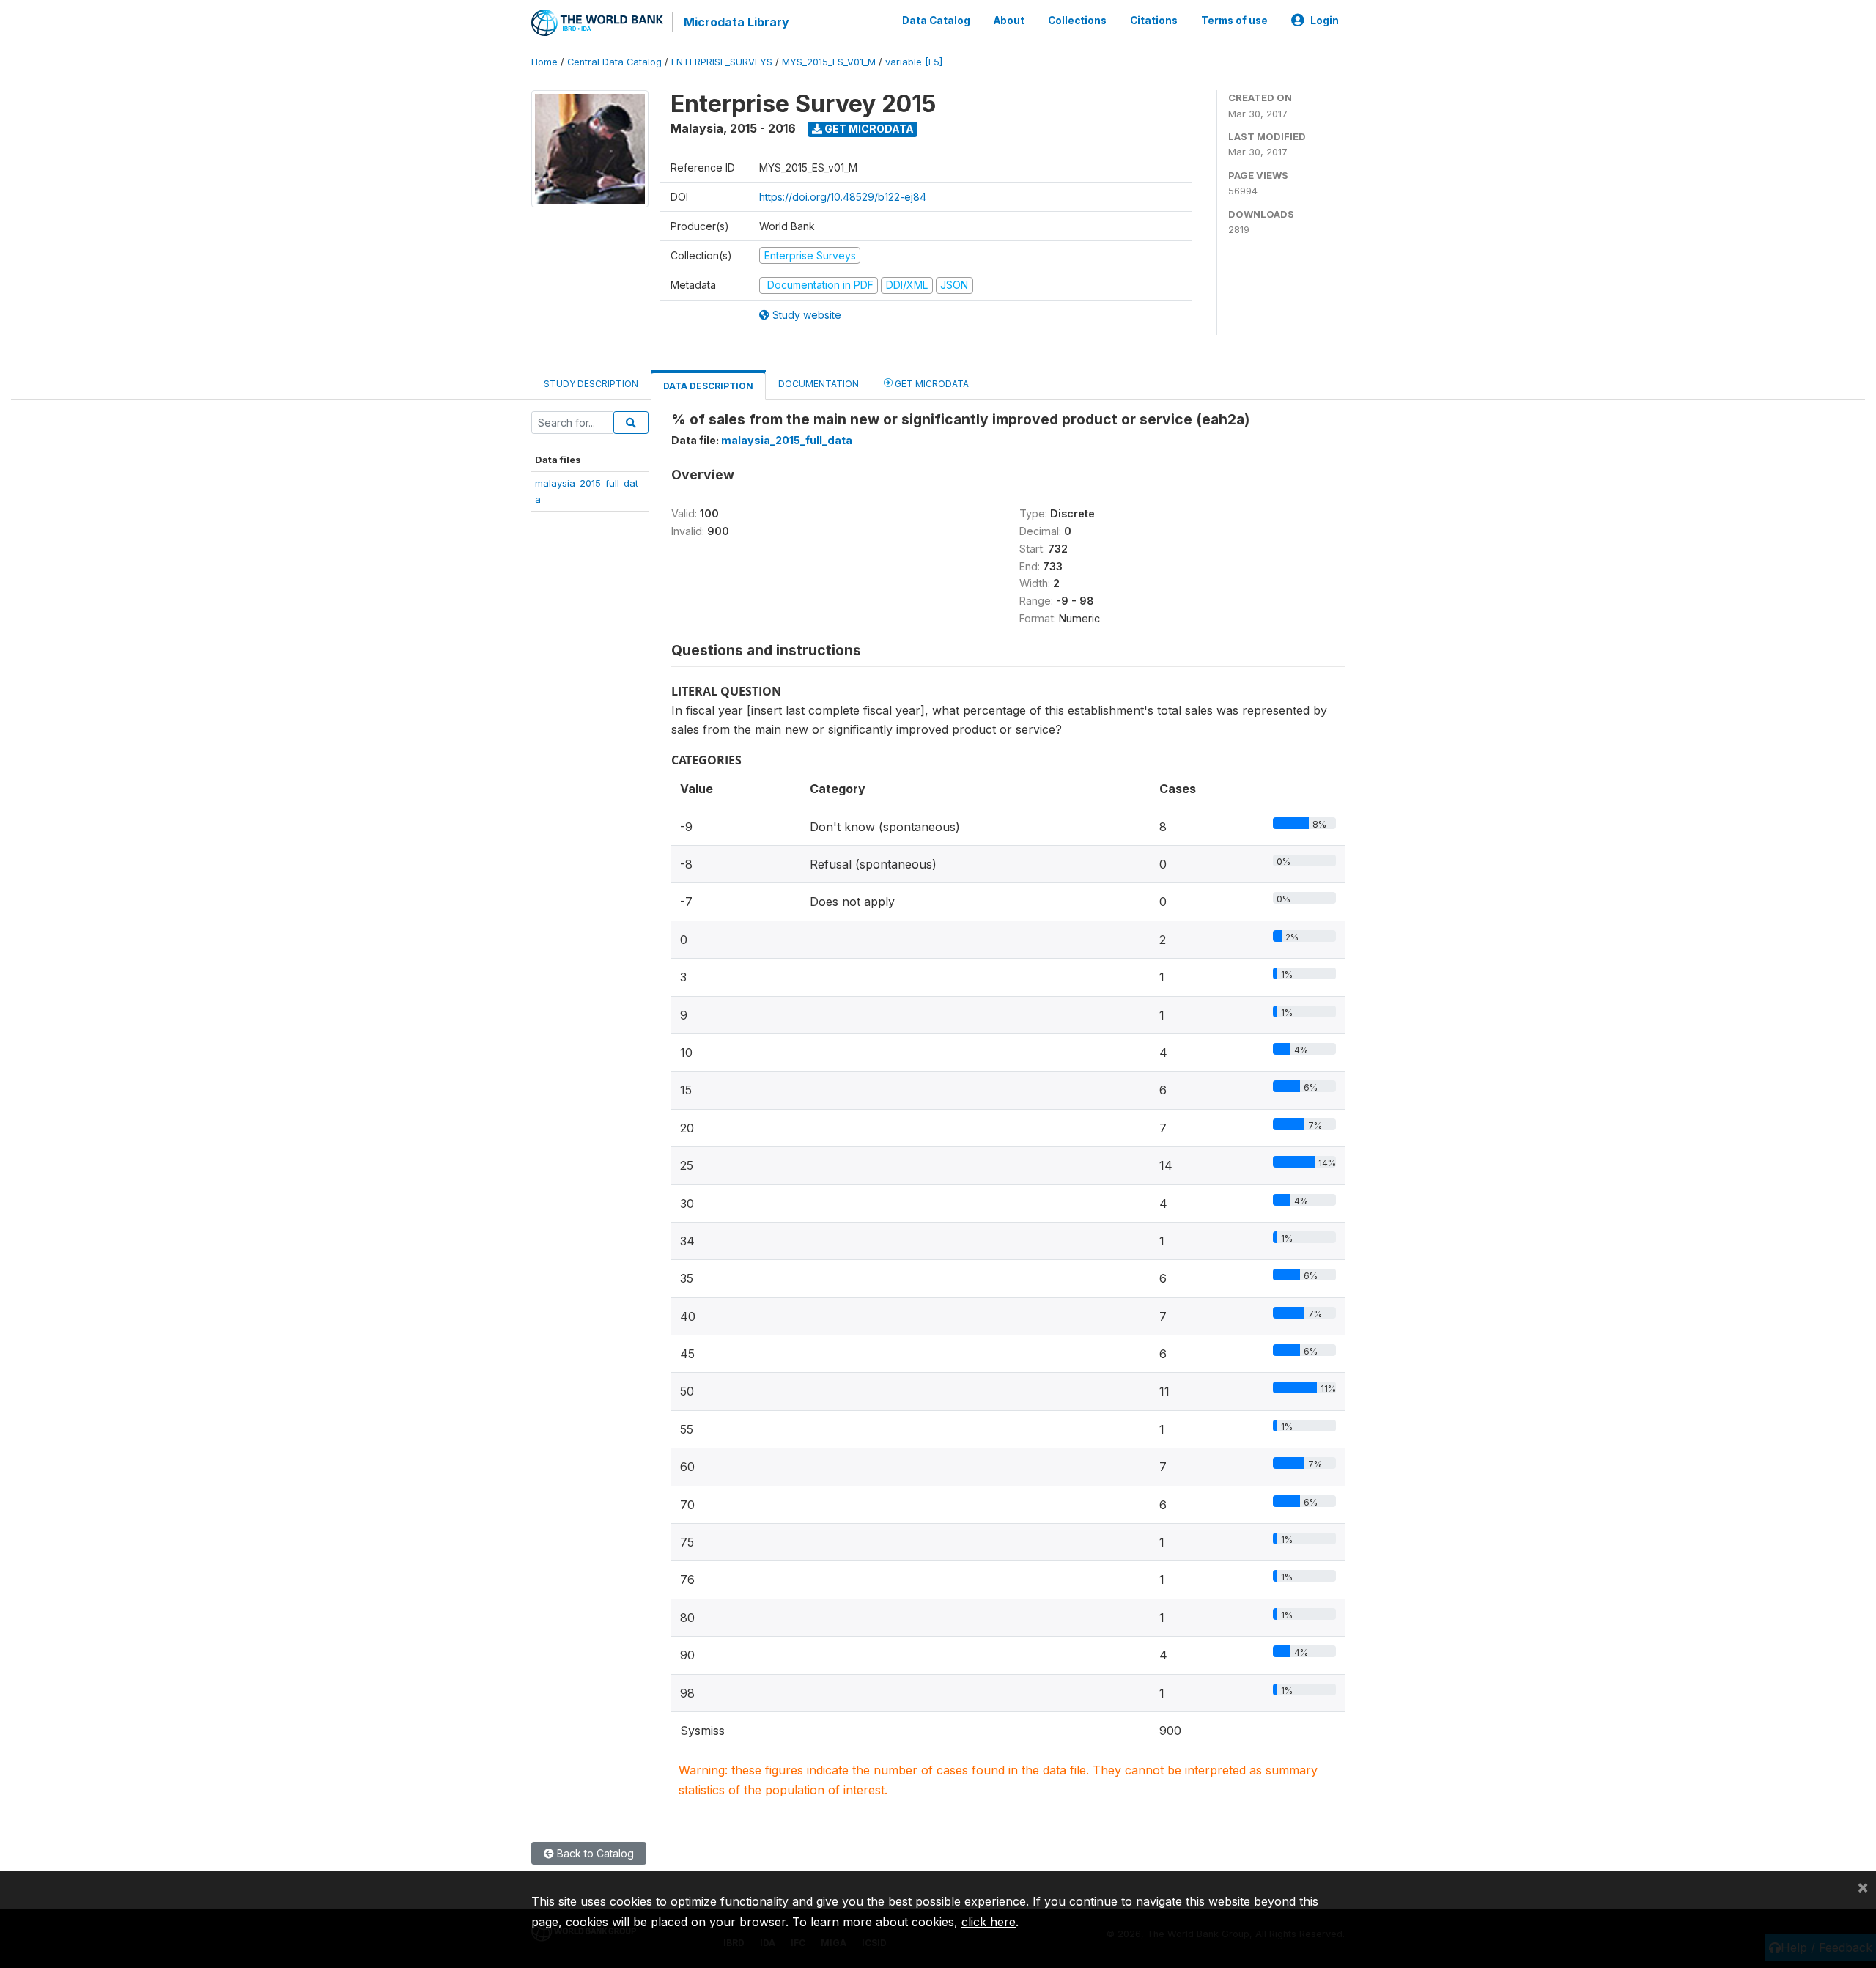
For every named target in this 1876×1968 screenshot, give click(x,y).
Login (1325, 21)
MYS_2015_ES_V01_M (829, 62)
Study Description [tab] (591, 384)
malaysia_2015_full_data (787, 440)
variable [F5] (914, 62)
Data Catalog (936, 21)
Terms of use (1234, 21)
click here (989, 1922)
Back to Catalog (594, 1853)
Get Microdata (868, 129)
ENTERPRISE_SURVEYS (722, 62)
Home (544, 62)
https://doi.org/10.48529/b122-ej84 (843, 197)
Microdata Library (736, 22)
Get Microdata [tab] (931, 384)
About (1009, 21)
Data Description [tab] (708, 386)
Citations (1154, 21)
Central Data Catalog (614, 62)
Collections (1077, 21)
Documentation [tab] (819, 384)
